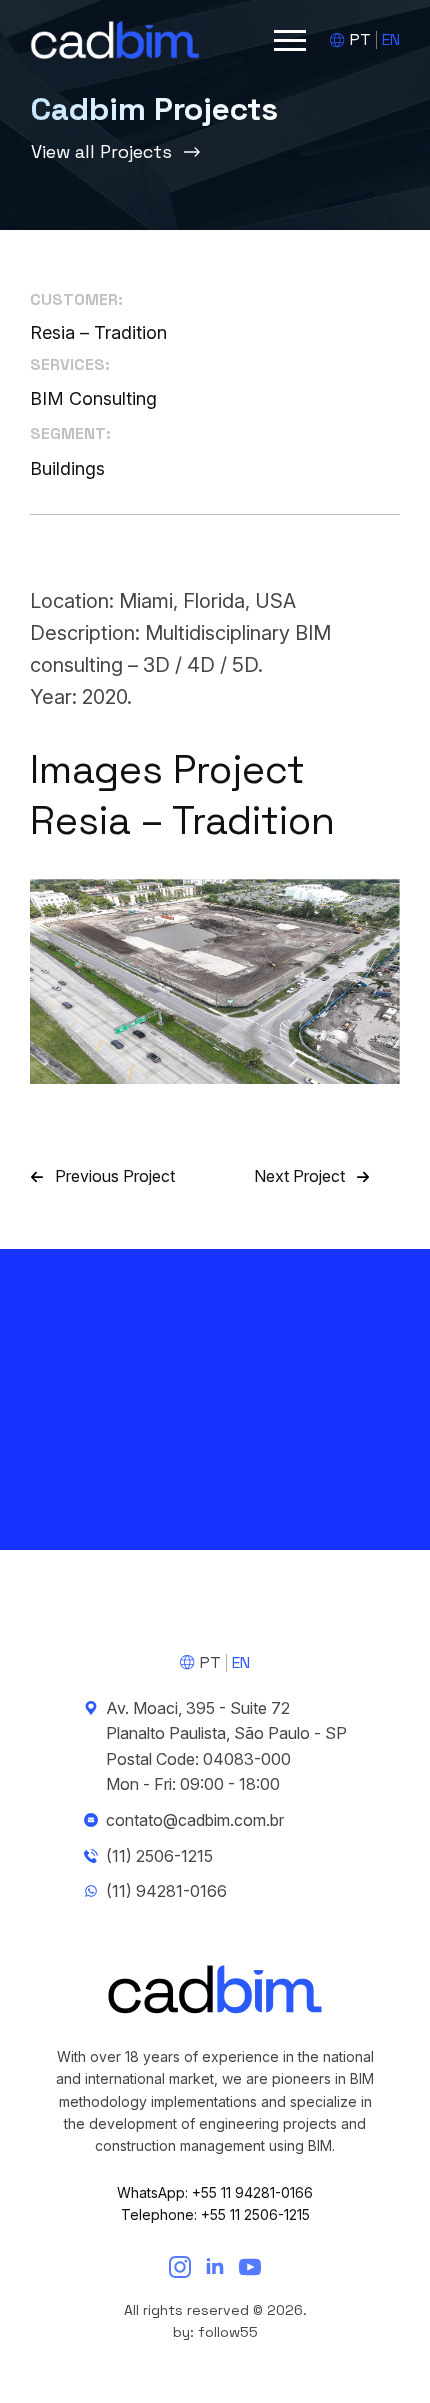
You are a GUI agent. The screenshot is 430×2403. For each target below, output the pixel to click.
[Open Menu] (290, 40)
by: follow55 (215, 2332)
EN (391, 39)
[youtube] (250, 2267)
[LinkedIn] (215, 2267)
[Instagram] (180, 2267)
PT (360, 39)
